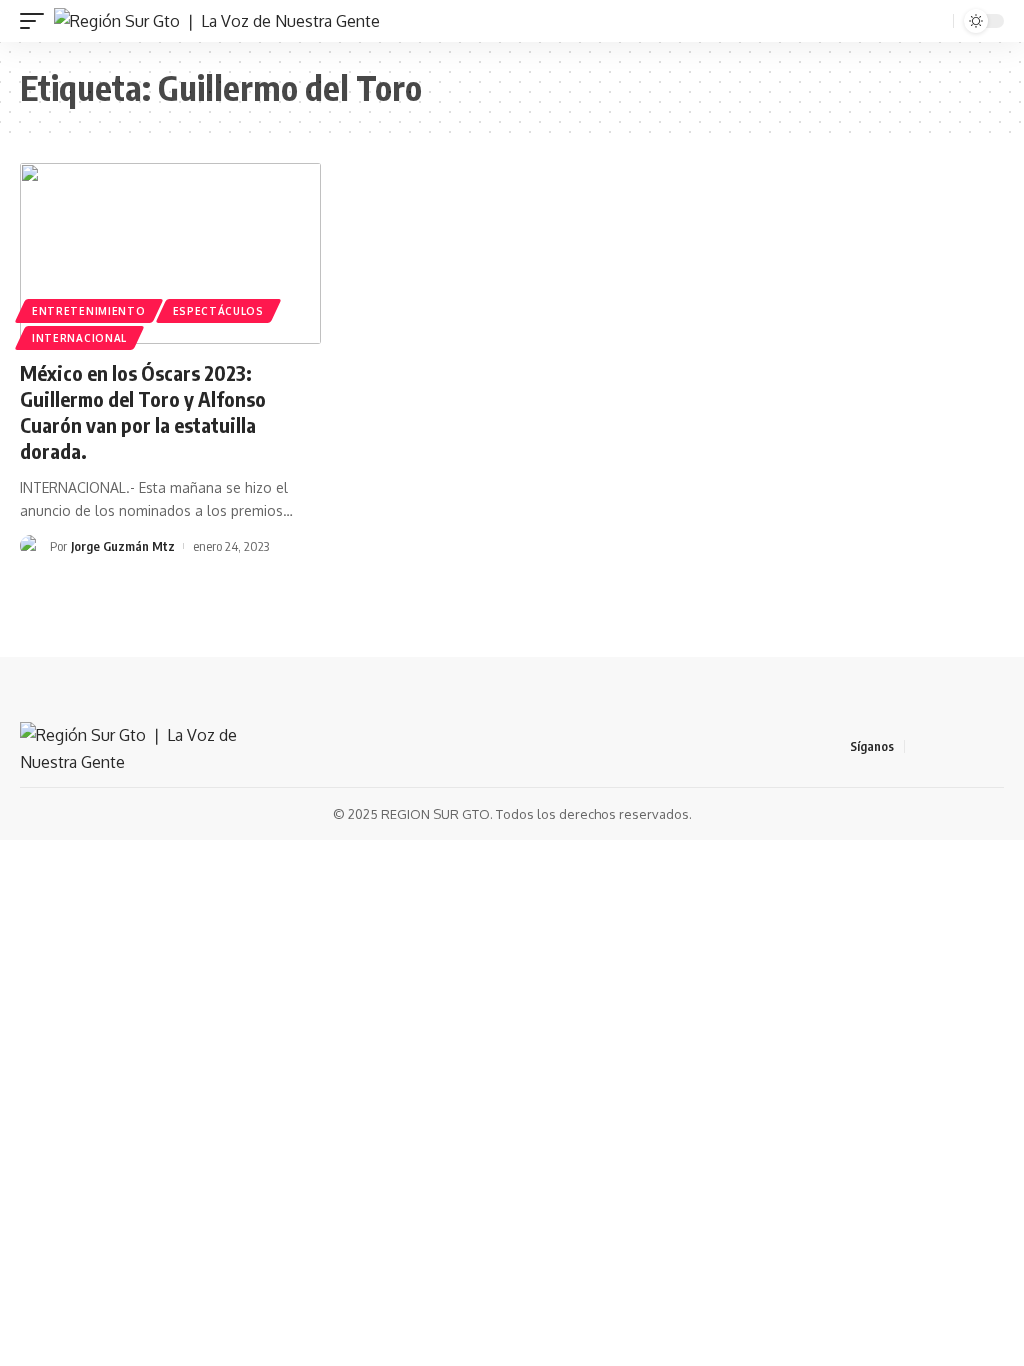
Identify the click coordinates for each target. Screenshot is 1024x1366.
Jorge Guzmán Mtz (123, 546)
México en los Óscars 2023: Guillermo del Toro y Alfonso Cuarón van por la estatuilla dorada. (143, 411)
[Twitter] (945, 746)
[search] (936, 21)
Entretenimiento (89, 311)
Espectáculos (218, 311)
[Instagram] (993, 746)
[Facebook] (921, 746)
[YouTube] (969, 746)
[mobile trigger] (37, 21)
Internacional (79, 338)
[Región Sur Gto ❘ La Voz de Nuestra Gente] (217, 21)
